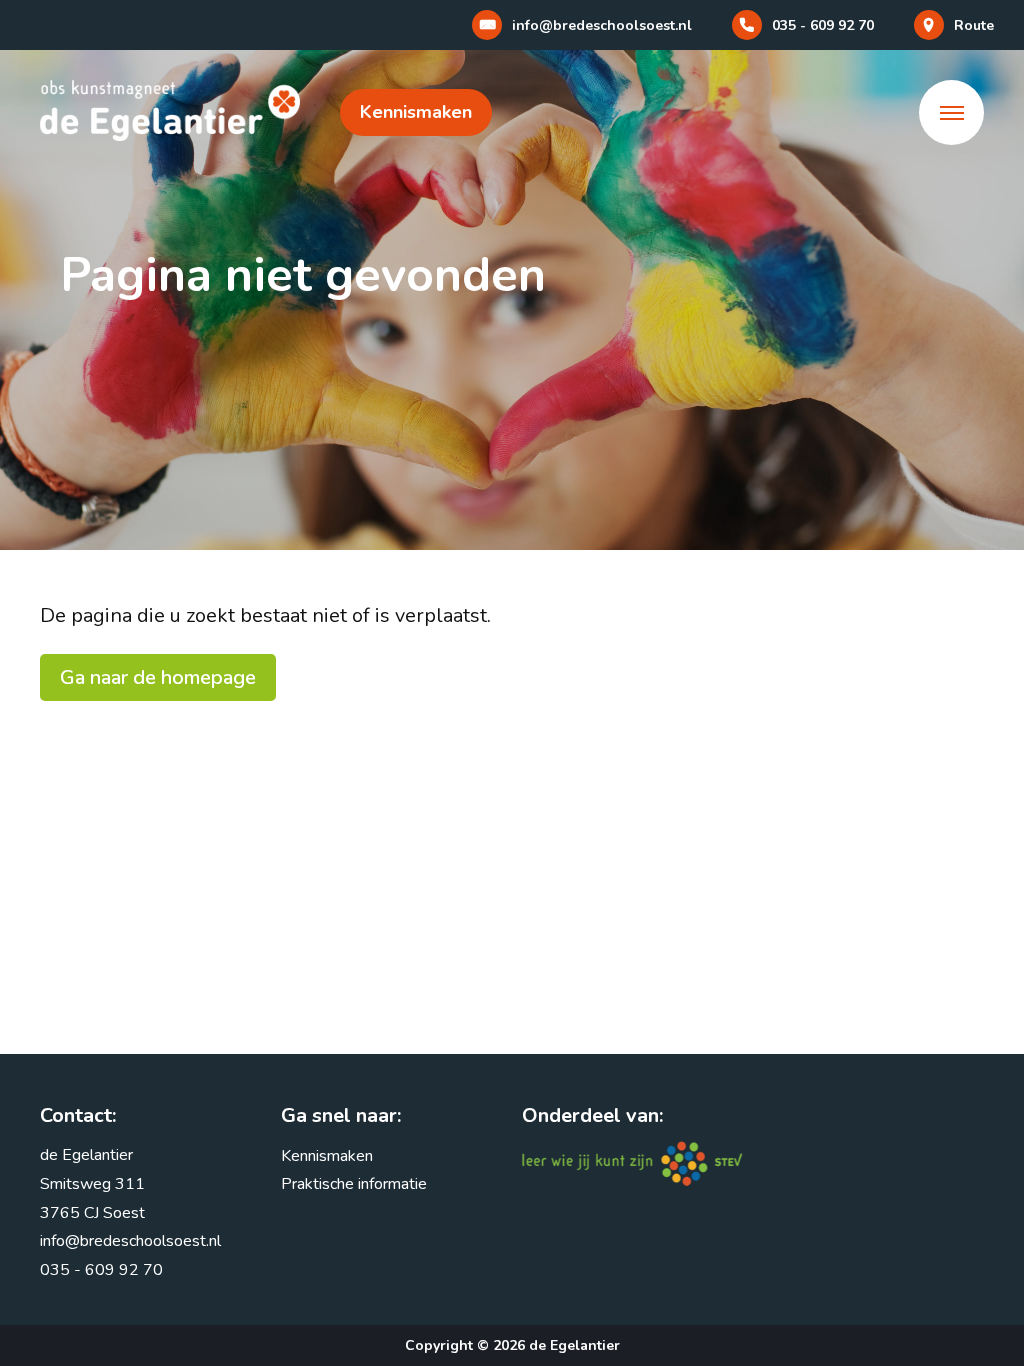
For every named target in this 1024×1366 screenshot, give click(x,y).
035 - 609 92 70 (101, 1270)
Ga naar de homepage (158, 677)
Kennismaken (416, 112)
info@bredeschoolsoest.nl (130, 1241)
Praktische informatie (354, 1184)
